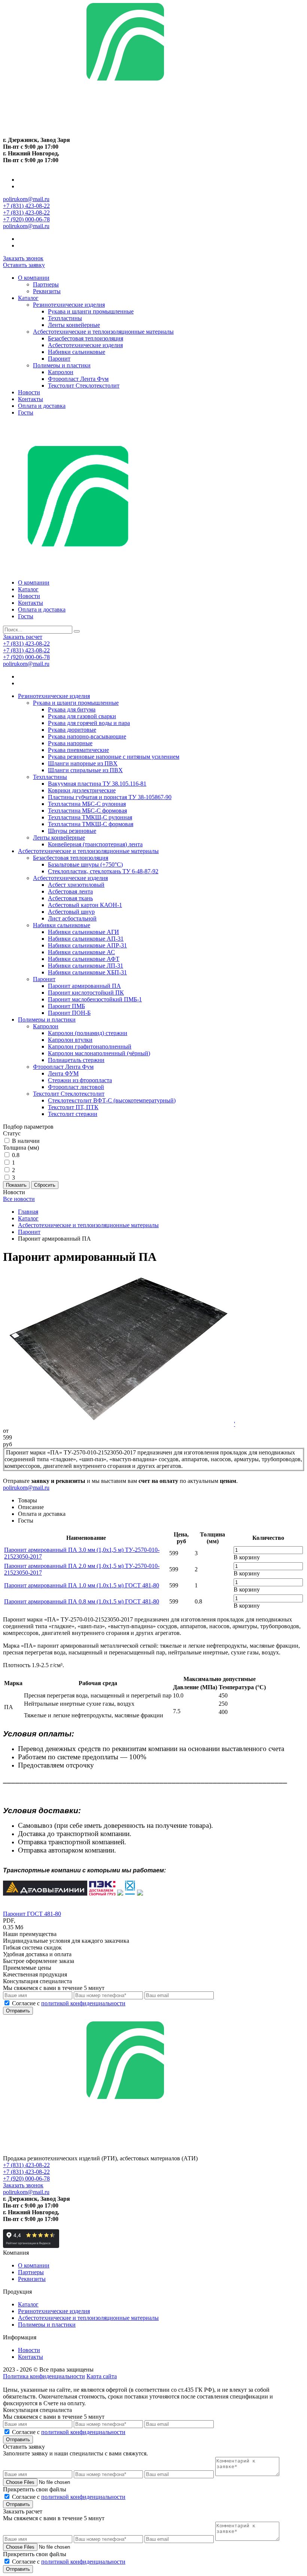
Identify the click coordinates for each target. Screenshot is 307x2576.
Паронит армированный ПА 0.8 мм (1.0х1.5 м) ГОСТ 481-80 (82, 1601)
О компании (34, 278)
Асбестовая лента (70, 891)
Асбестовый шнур (71, 912)
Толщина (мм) (21, 1148)
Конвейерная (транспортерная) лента (95, 844)
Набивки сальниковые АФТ (84, 959)
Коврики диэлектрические (82, 790)
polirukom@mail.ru (26, 199)
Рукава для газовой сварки (82, 716)
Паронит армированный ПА (84, 986)
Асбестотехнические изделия (85, 345)
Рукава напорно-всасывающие (87, 736)
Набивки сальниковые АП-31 (86, 939)
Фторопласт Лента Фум (78, 379)
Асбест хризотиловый (76, 885)
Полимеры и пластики (62, 365)
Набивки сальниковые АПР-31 (87, 945)
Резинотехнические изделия (69, 305)
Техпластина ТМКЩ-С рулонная (90, 817)
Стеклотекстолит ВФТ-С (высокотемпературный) (112, 1100)
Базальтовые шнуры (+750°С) (85, 864)
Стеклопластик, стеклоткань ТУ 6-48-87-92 (103, 871)
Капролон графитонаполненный (90, 1046)
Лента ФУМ (63, 1073)
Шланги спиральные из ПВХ (85, 770)
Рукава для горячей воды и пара (89, 723)
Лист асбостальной (72, 918)
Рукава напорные (70, 743)
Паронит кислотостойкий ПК (86, 993)
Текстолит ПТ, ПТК (73, 1107)
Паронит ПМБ (66, 1006)
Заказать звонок (23, 258)
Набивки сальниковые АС (81, 952)
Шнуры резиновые (72, 831)
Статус (12, 1133)
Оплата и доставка (42, 406)
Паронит (59, 359)
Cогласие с (69, 2003)
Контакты (31, 399)
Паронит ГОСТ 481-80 (32, 1914)
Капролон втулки (70, 1040)
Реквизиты (47, 291)
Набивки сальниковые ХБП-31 (87, 972)
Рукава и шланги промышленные (91, 311)
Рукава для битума (72, 709)
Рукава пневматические (78, 750)
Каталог (28, 298)
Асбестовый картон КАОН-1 (85, 905)
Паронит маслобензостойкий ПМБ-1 (95, 999)
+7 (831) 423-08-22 (26, 206)
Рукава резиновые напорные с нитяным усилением (114, 757)
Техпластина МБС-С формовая (87, 811)
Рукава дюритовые (72, 730)
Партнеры (46, 284)
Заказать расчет (23, 637)
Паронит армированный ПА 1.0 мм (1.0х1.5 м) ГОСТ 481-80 (82, 1585)
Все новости (19, 1199)
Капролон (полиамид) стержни (88, 1033)
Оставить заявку (24, 265)
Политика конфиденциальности (44, 2376)
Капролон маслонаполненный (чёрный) (99, 1053)
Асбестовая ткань (70, 898)
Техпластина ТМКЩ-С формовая (91, 824)
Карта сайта (102, 2376)
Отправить (18, 2011)
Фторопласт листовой (76, 1087)
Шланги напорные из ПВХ (83, 763)
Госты (26, 412)
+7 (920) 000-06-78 (26, 219)
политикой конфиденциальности (83, 2003)
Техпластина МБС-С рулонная (87, 804)
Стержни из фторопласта (80, 1080)
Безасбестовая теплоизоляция (86, 338)
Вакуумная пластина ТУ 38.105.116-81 (97, 784)
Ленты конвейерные (74, 325)
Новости (29, 392)
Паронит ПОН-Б (69, 1013)
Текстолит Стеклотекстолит (84, 386)
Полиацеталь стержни (76, 1060)
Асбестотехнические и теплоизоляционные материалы (103, 332)
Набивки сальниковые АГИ (83, 932)
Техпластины (65, 318)
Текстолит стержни (73, 1114)
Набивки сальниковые (77, 352)
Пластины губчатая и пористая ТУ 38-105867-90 (110, 797)
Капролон (61, 372)
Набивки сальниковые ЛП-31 (86, 966)
